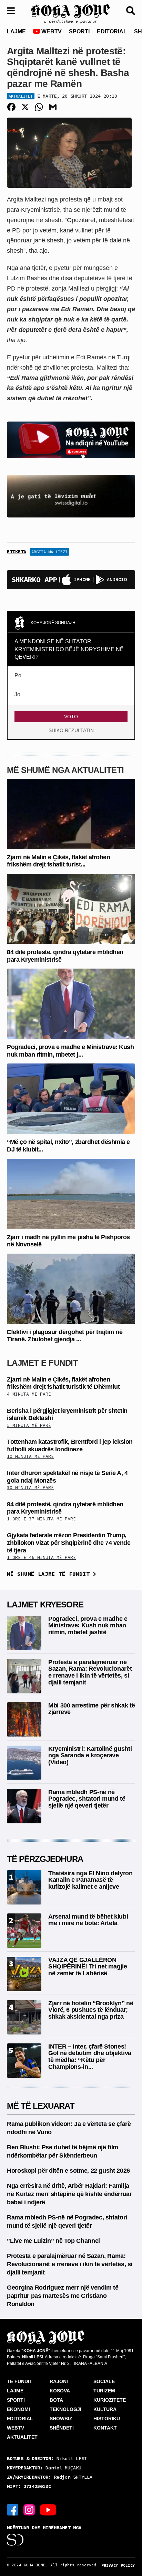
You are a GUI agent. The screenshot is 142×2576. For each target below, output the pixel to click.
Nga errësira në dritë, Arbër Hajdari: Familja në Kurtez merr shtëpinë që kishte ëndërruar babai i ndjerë (69, 2194)
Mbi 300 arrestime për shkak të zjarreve (92, 1709)
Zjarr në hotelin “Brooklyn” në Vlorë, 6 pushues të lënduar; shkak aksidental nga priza (91, 2010)
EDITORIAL (112, 31)
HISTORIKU (107, 2419)
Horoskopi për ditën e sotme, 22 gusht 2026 (68, 2171)
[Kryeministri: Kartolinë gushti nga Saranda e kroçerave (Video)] (24, 1762)
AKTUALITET (22, 2437)
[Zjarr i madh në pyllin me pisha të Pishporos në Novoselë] (71, 1193)
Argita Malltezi (49, 552)
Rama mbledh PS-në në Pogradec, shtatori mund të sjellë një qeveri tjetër (87, 1799)
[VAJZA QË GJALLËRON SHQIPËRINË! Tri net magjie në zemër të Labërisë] (24, 1973)
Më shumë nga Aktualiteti (65, 770)
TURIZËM (104, 2391)
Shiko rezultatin (71, 730)
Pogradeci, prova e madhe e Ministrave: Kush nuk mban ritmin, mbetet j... (70, 1051)
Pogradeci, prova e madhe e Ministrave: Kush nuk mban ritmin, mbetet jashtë (88, 1626)
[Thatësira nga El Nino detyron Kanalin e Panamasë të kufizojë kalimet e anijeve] (24, 1887)
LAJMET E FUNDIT (42, 1363)
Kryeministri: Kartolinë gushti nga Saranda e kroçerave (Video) (90, 1756)
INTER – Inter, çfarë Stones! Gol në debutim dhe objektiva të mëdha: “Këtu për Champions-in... (90, 2057)
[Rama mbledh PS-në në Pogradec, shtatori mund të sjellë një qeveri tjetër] (24, 1806)
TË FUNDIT (20, 2381)
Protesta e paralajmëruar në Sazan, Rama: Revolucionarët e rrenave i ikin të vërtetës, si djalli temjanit (90, 1672)
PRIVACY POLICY (118, 2565)
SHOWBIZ (61, 2419)
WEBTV (51, 31)
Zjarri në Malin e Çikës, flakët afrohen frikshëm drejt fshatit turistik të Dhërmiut (63, 1383)
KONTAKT (105, 2428)
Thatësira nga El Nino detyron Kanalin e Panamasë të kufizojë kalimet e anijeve (90, 1880)
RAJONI (59, 2381)
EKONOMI (18, 2409)
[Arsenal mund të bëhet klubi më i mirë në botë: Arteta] (24, 1930)
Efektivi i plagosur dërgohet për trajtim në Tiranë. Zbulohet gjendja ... (65, 1336)
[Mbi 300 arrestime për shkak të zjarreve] (24, 1719)
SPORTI (79, 31)
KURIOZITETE (110, 2400)
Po (18, 675)
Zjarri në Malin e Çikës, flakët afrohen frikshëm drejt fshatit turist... (58, 861)
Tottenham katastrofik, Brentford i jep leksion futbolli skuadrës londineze (70, 1445)
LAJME (16, 31)
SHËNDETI (62, 2428)
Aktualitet (21, 96)
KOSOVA (60, 2391)
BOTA (56, 2400)
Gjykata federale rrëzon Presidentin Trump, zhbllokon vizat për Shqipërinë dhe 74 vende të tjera (69, 1543)
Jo (17, 694)
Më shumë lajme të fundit (50, 1574)
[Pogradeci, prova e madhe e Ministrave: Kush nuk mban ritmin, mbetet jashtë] (71, 1003)
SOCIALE (104, 2381)
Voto (71, 717)
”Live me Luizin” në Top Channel (53, 2241)
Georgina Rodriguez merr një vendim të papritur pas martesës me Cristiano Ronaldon (63, 2296)
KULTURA (105, 2409)
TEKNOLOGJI (65, 2409)
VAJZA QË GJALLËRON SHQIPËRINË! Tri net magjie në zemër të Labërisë (88, 1967)
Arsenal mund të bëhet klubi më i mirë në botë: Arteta (88, 1920)
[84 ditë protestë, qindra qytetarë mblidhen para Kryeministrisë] (71, 909)
